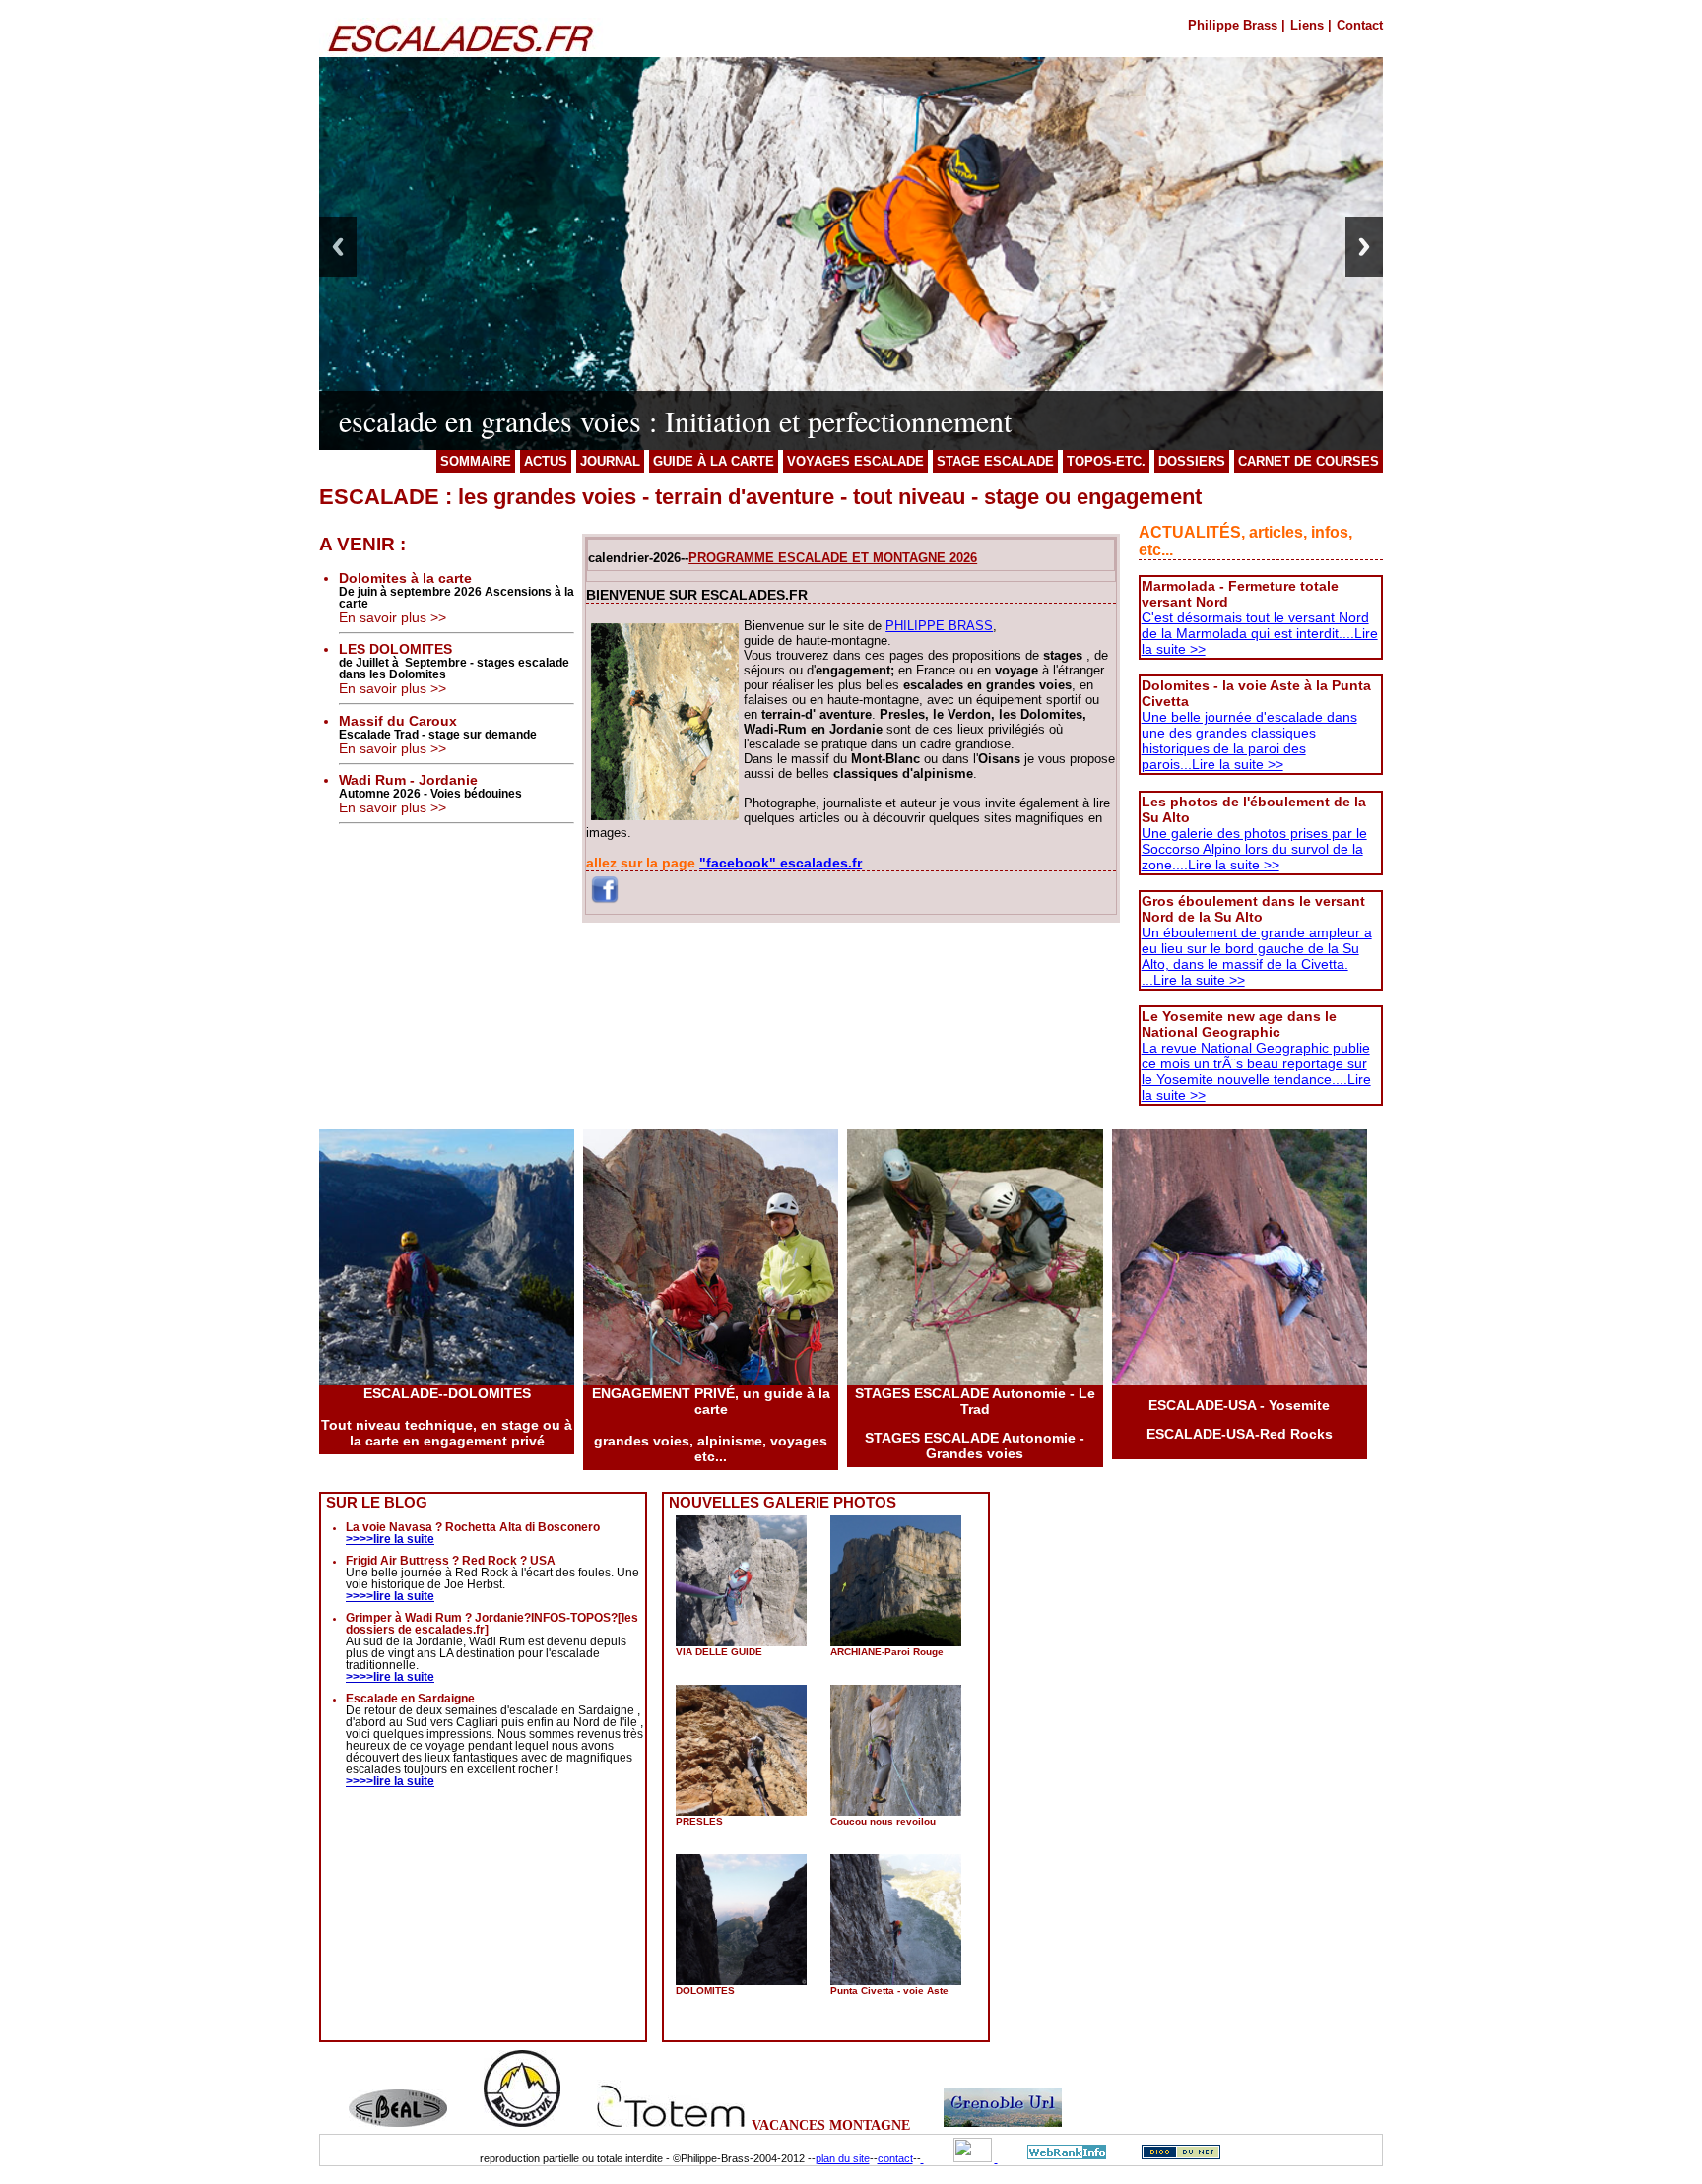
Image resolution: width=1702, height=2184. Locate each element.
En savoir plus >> (393, 617)
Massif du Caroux (398, 721)
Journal (610, 461)
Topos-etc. (1106, 461)
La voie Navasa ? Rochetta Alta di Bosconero (473, 1527)
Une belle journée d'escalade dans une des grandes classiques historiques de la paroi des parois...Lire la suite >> (1249, 740)
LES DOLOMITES (395, 649)
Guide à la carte (714, 461)
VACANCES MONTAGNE (831, 2125)
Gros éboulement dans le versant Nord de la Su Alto (1253, 909)
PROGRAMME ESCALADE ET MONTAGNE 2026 (833, 558)
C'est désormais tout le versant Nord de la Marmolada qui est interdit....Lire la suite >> (1260, 633)
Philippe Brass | (1237, 25)
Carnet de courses (1309, 461)
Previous (338, 247)
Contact (1360, 25)
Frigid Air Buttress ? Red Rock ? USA (451, 1561)
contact (895, 2158)
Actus (546, 461)
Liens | (1311, 25)
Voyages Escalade (855, 461)
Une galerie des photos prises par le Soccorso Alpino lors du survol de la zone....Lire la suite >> (1254, 849)
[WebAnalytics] (959, 2158)
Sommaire (476, 461)
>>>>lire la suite (390, 1539)
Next (1364, 247)
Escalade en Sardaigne (410, 1699)
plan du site (843, 2158)
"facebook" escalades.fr (781, 863)
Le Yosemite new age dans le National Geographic (1239, 1024)
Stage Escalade (995, 461)
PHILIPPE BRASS (939, 626)
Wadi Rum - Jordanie (408, 780)
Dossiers (1192, 461)
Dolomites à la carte (405, 578)
